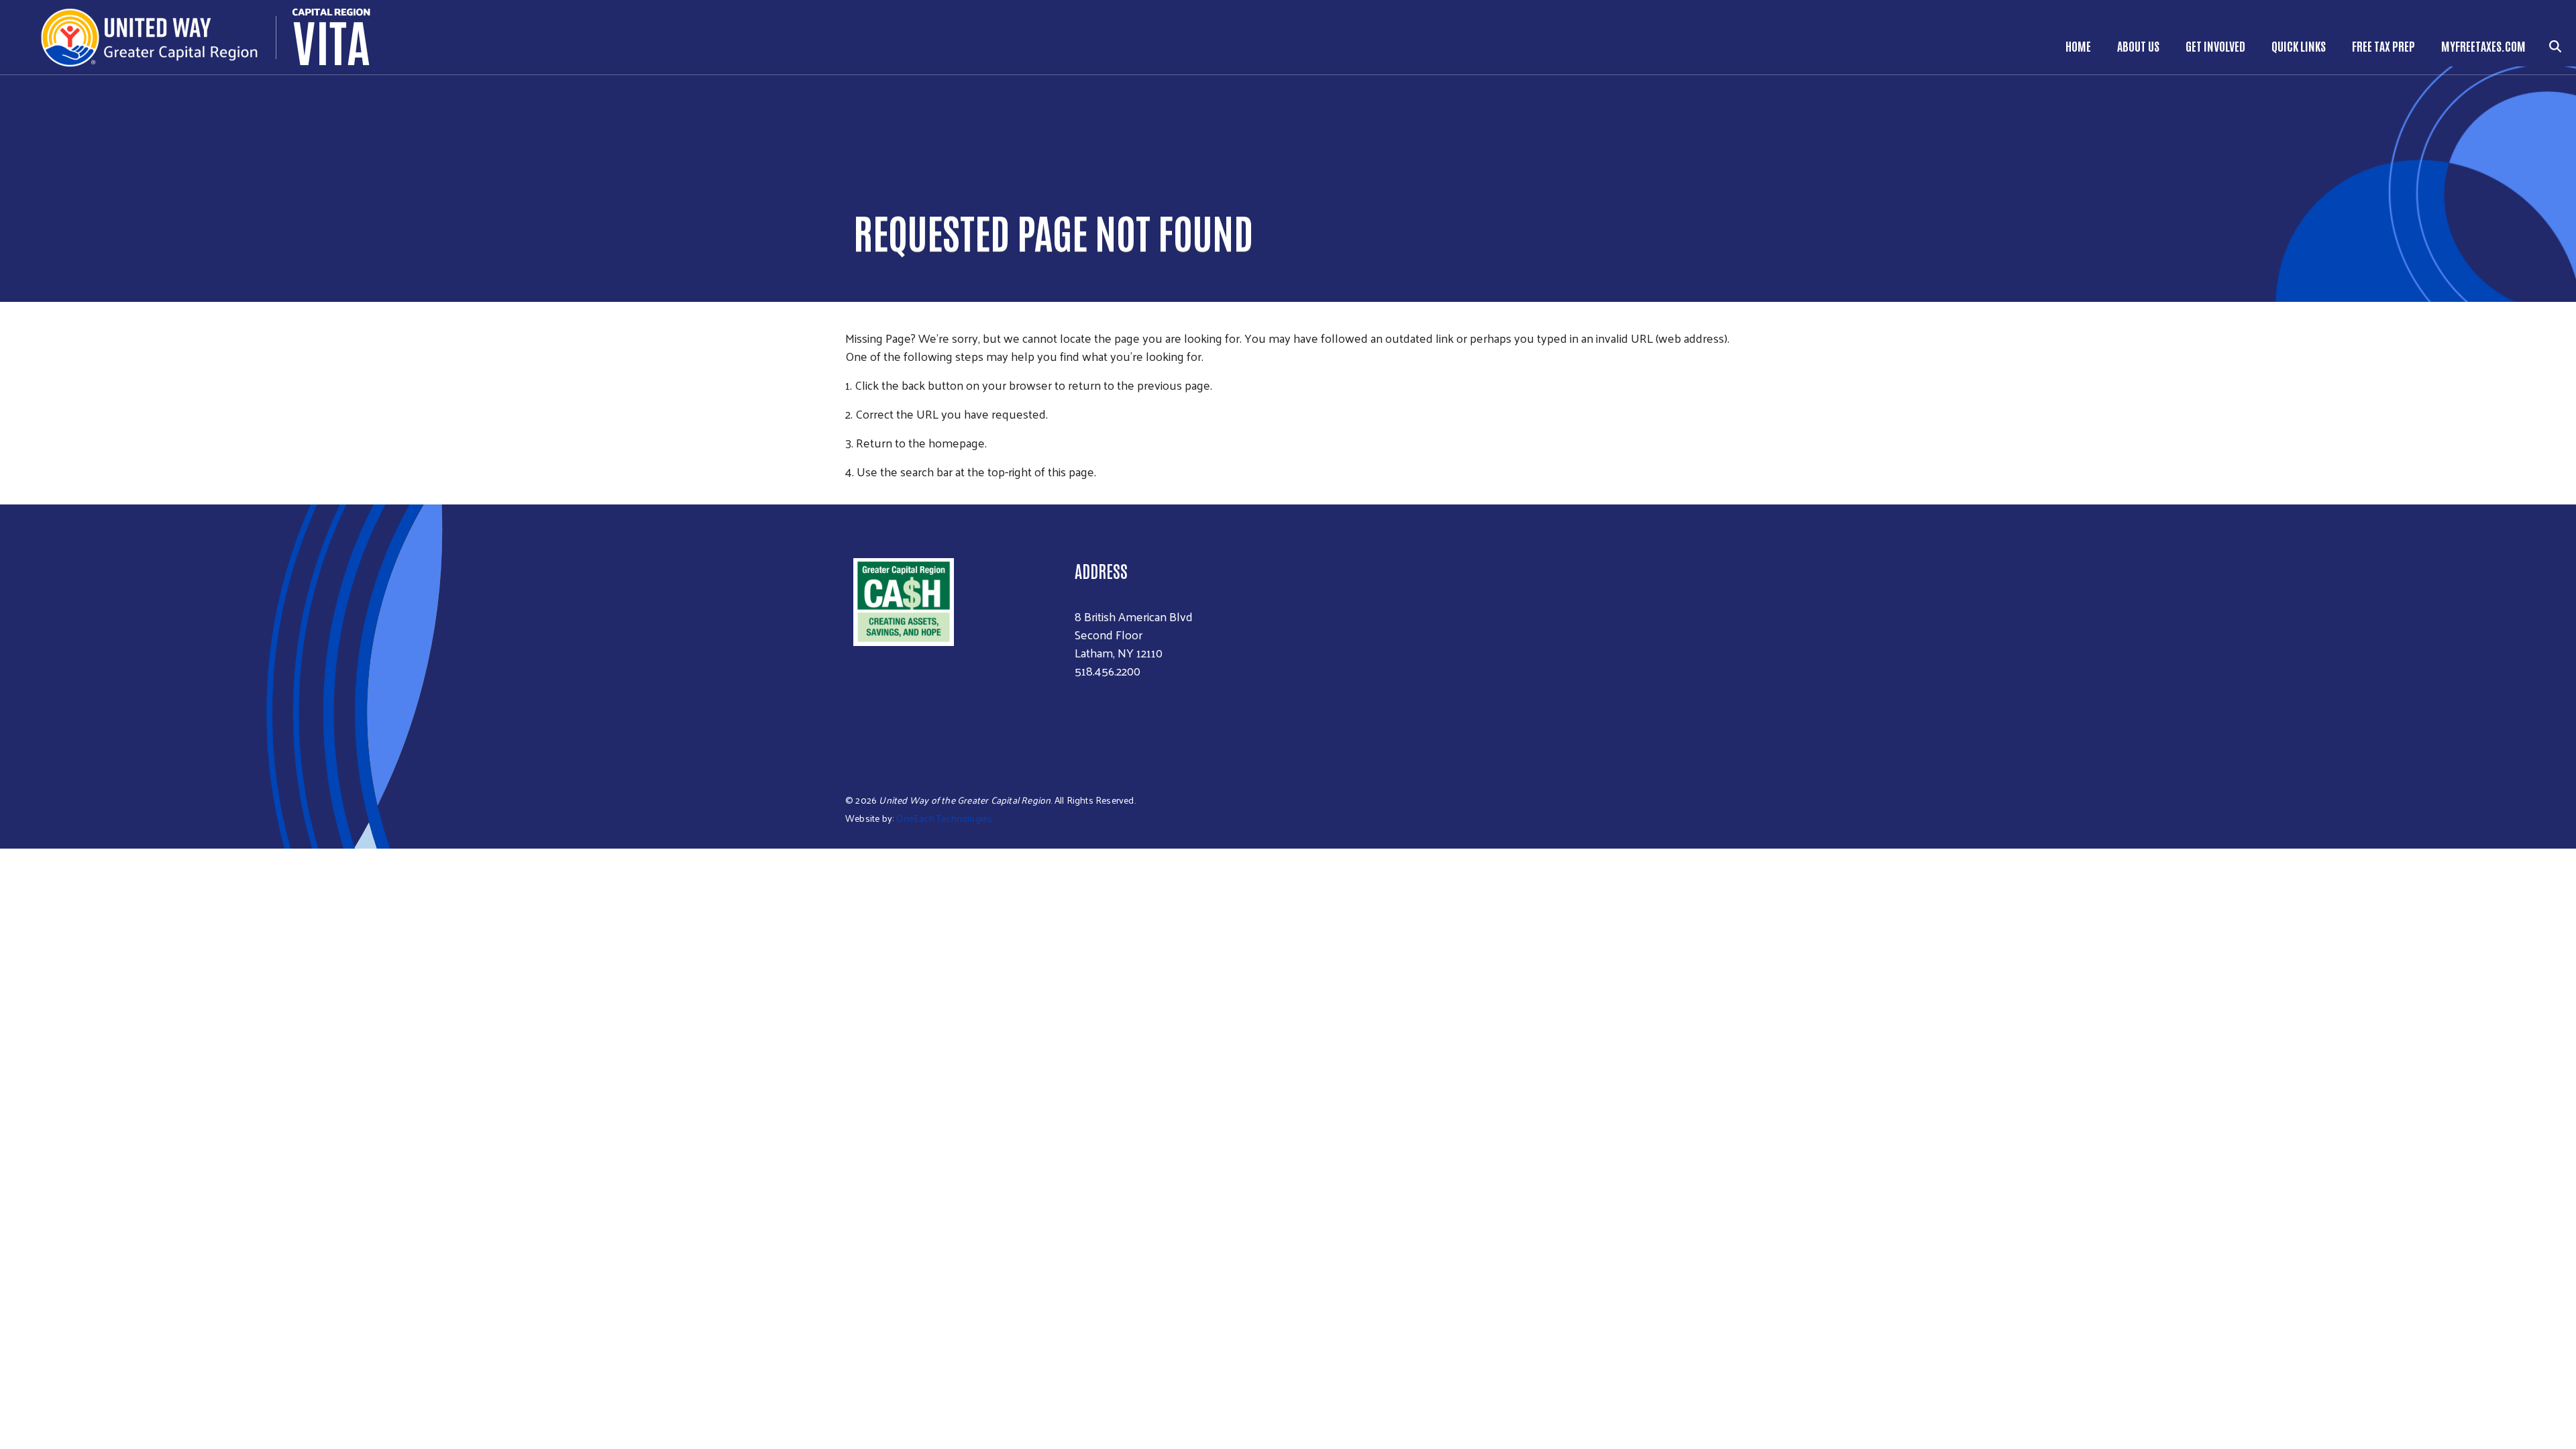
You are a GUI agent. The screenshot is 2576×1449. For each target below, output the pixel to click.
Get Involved (2215, 46)
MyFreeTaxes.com (2483, 46)
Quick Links (2299, 46)
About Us (2138, 46)
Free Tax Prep (2383, 46)
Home (2078, 46)
